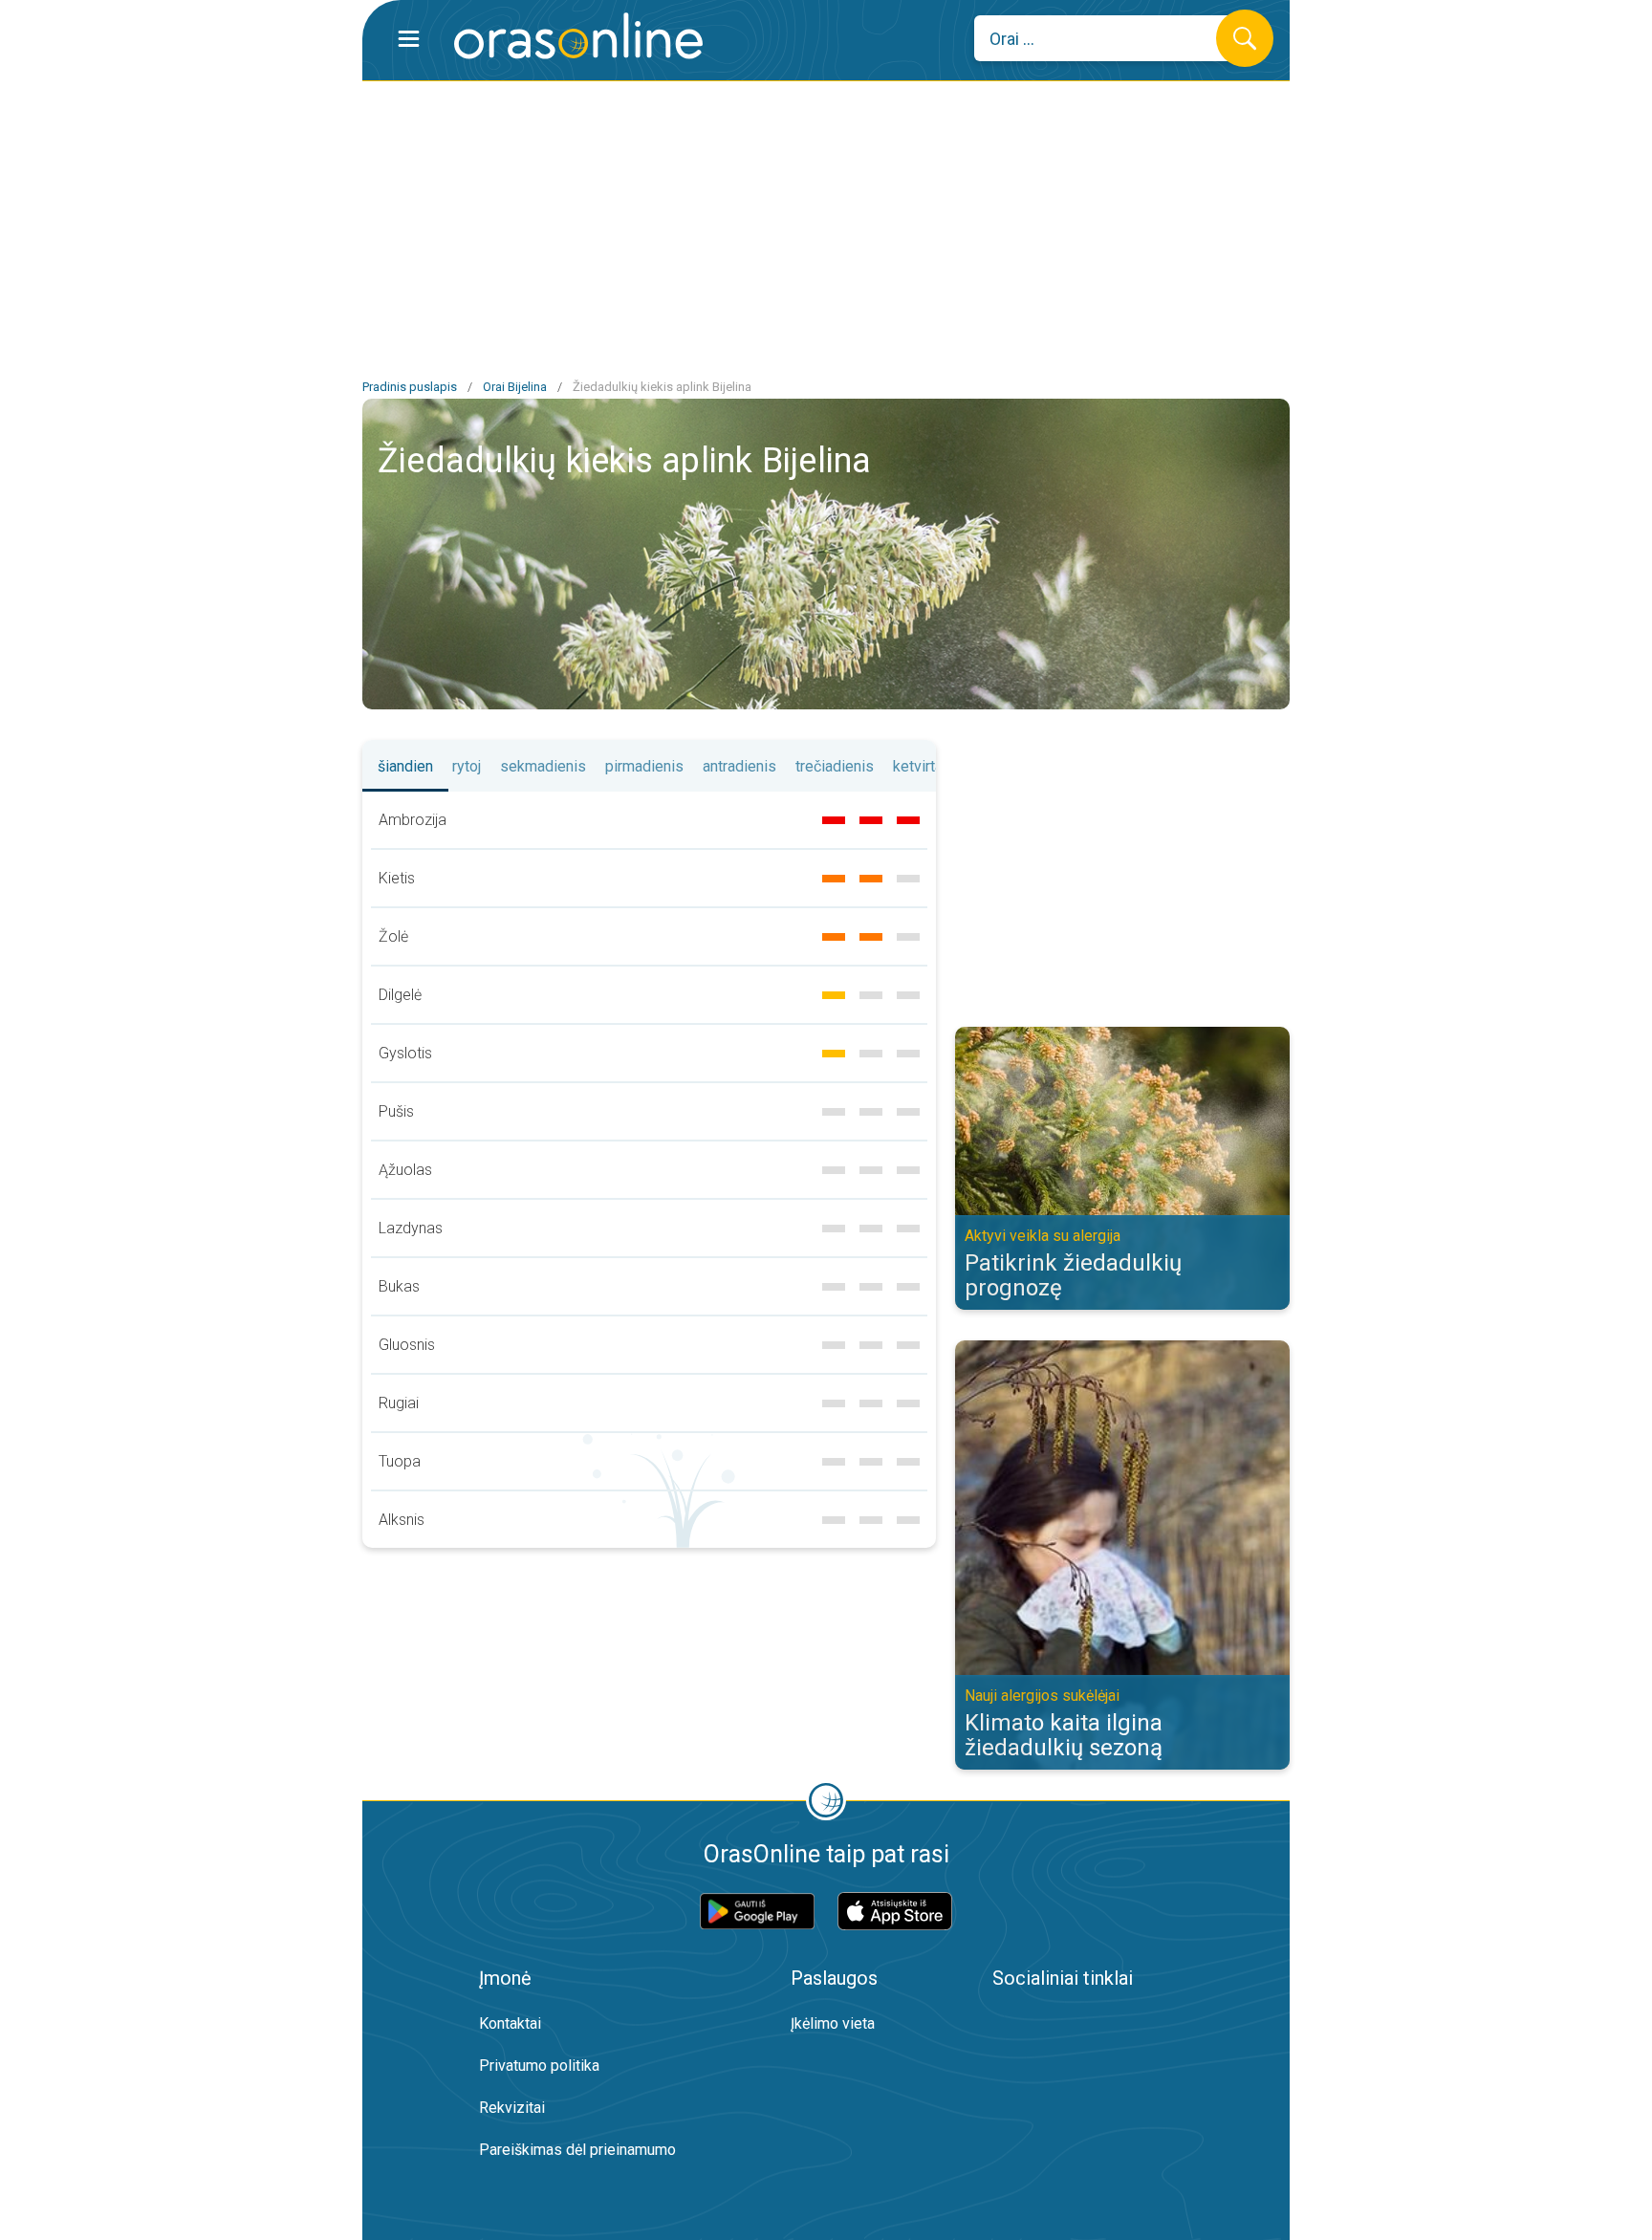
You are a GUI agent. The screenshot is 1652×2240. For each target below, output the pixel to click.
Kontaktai (510, 2023)
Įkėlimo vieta (833, 2023)
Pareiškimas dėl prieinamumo (577, 2150)
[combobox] (1109, 38)
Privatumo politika (539, 2066)
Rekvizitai (512, 2108)
